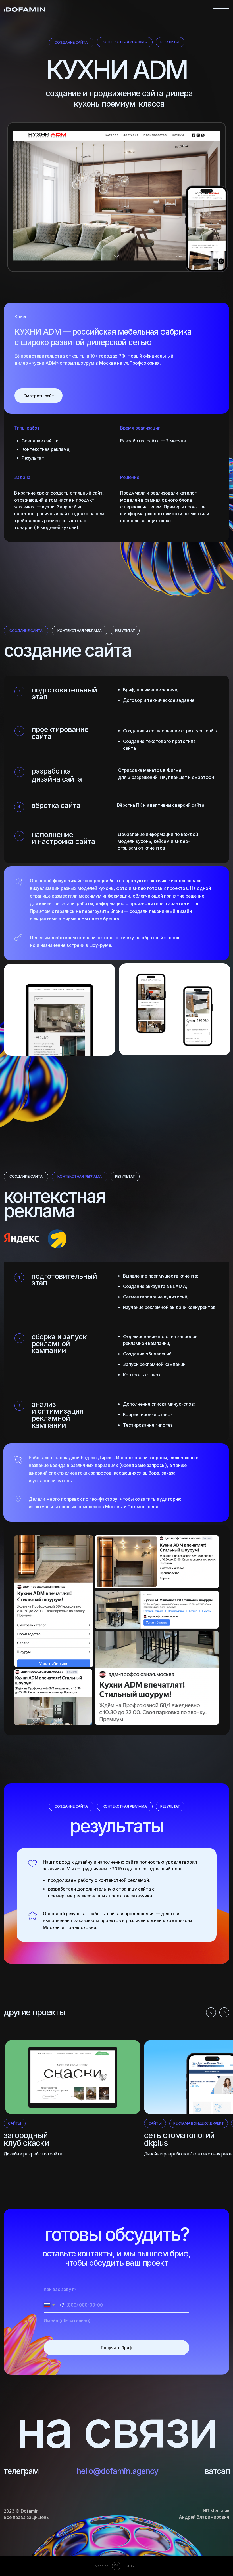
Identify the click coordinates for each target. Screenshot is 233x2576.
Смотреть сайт (39, 396)
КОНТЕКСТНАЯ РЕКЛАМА (125, 42)
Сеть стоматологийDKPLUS (179, 2139)
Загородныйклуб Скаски (26, 2139)
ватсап (217, 2471)
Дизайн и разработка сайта (33, 2154)
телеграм (21, 2471)
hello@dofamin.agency (117, 2471)
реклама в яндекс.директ (199, 2123)
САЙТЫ (14, 2123)
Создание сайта (71, 42)
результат (170, 42)
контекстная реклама (79, 631)
